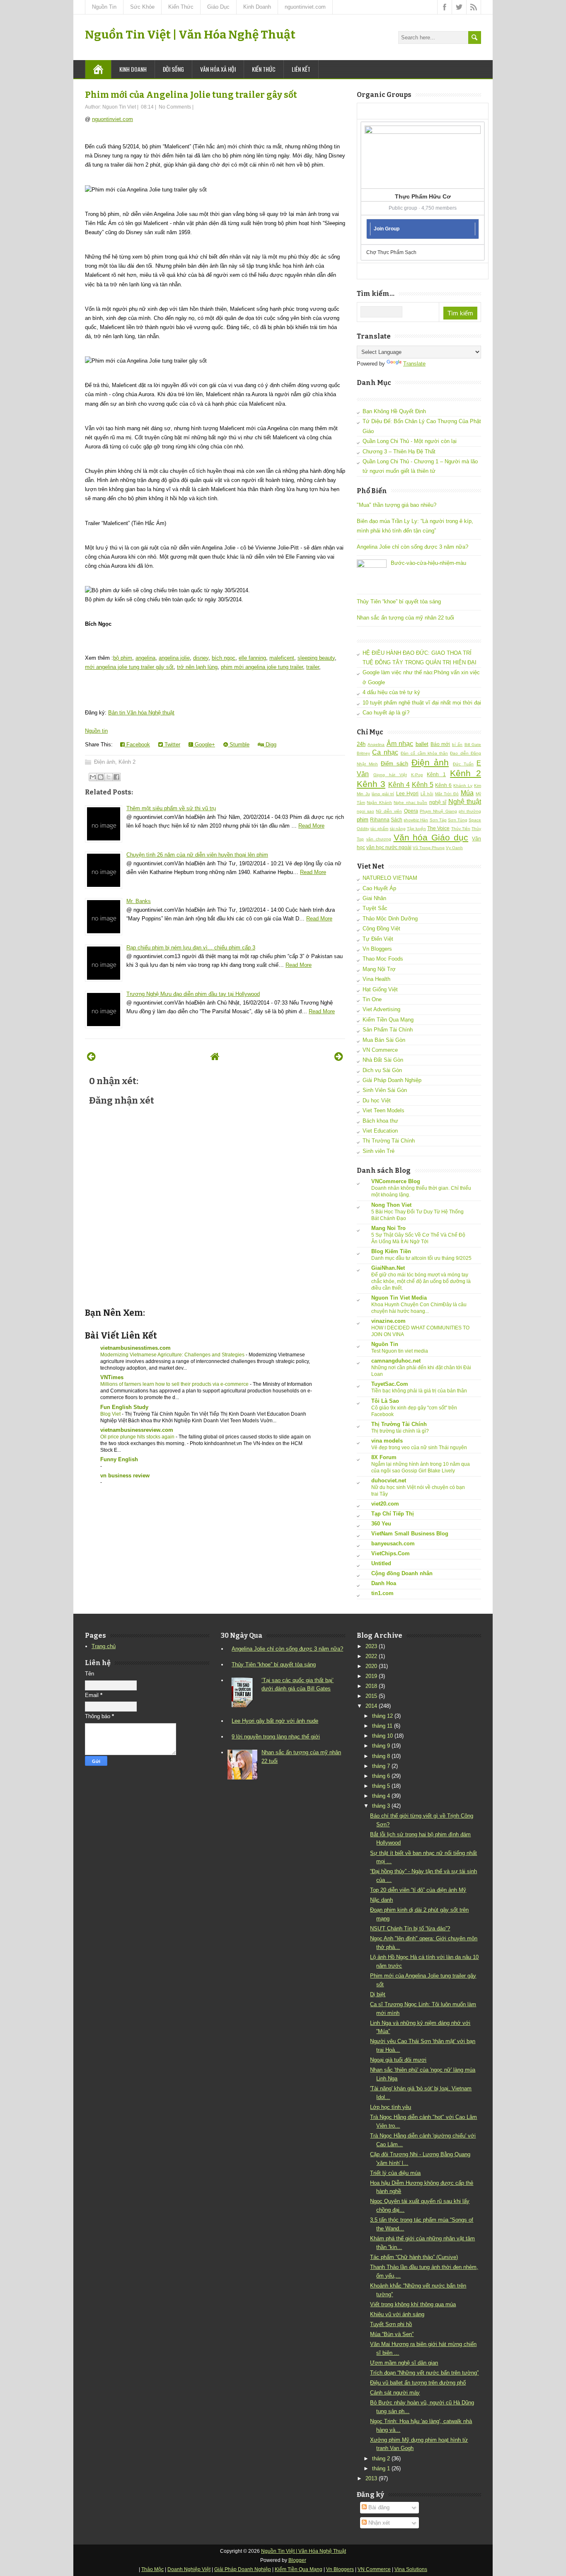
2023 (371, 1646)
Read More (311, 826)
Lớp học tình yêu (391, 2107)
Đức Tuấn (463, 764)
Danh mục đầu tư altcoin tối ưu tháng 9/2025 (421, 1258)
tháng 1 (381, 2468)
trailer (313, 667)
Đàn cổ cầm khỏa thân (424, 753)
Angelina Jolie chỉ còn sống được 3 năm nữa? (412, 547)
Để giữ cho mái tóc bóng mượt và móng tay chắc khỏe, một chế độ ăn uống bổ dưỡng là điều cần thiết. (421, 1281)
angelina (145, 658)
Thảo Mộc (152, 2569)
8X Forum (384, 1457)
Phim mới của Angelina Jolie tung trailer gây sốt (191, 95)
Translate (414, 364)
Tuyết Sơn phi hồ (391, 2324)
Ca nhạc (385, 752)
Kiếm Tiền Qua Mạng (388, 1020)
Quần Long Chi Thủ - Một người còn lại (410, 441)
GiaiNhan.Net (388, 1268)
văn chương (379, 839)
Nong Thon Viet (391, 1205)
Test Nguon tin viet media (400, 1351)
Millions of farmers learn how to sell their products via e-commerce (175, 1384)
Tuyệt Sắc (375, 908)
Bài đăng (378, 2507)
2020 (371, 1666)
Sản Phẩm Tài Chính (388, 1030)
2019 (371, 1676)
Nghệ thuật (465, 802)
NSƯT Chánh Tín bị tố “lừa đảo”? (410, 1928)
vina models (387, 1441)
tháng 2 (381, 2459)
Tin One (372, 999)
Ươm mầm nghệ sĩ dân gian (404, 2363)
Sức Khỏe (142, 7)
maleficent (282, 658)
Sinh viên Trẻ (379, 1151)
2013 (371, 2478)
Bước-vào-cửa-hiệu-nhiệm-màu (428, 563)
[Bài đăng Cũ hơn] (339, 1057)
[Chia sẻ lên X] (109, 777)
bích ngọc (224, 658)
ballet (422, 744)
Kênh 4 (399, 785)
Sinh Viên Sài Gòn (385, 1090)
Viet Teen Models (383, 1110)
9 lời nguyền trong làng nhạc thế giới (276, 1737)
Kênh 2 (127, 762)
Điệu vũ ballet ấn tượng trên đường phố (418, 2383)
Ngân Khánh (379, 803)
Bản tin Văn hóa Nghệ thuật (141, 713)
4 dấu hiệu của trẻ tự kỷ (391, 692)
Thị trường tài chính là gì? (400, 1431)
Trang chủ (104, 1646)
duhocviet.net (389, 1480)
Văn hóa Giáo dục (431, 837)
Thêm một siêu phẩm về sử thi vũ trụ (171, 808)
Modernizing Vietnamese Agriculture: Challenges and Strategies (173, 1355)
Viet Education (380, 1131)
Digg (270, 744)
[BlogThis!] (101, 777)
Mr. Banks (139, 901)
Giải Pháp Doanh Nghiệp (392, 1080)
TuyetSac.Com (390, 1384)
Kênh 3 (371, 784)
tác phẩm (379, 829)
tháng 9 (381, 1746)
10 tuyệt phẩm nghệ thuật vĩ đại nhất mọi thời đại (422, 703)
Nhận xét (378, 2523)
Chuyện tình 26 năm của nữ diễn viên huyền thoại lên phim (197, 855)
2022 (371, 1656)
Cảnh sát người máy (395, 2393)
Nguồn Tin (104, 7)
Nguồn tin (96, 731)
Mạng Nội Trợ (379, 969)
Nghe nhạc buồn (410, 803)
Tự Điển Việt (378, 939)
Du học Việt (377, 1100)
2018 (371, 1686)
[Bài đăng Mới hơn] (91, 1057)
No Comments (175, 107)
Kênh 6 (443, 785)
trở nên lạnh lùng (197, 667)
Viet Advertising (381, 1009)
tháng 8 (381, 1756)
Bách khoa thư (380, 1121)
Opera (411, 811)
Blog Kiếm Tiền (391, 1251)
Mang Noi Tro (388, 1228)
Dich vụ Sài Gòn (382, 1070)
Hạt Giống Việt (380, 989)
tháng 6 (381, 1776)
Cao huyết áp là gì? (386, 713)
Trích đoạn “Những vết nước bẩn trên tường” (424, 2373)
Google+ (204, 744)
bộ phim (123, 658)
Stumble (239, 744)
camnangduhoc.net (396, 1361)
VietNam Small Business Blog (410, 1534)
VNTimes (112, 1377)
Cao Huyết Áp (379, 888)
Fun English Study (124, 1407)
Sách (397, 820)
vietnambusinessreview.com (137, 1430)
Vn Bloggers (377, 949)
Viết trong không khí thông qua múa (413, 2304)
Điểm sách (394, 764)
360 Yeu (381, 1524)
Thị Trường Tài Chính (389, 1141)
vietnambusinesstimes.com (135, 1348)
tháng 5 (381, 1786)
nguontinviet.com (305, 7)
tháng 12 (382, 1716)
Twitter (172, 744)
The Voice (438, 828)
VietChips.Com (391, 1553)
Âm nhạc (400, 744)
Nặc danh (381, 1900)
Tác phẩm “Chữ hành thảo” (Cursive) (414, 2257)
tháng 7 (381, 1766)
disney (201, 658)
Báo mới (440, 744)
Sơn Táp (438, 820)
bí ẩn (457, 744)
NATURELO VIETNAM (390, 878)
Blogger (297, 2560)
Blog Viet (111, 1414)
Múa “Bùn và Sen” (392, 2334)
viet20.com (385, 1504)
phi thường (470, 811)
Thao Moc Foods (383, 959)
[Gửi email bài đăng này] (93, 777)
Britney (363, 753)
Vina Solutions (411, 2569)
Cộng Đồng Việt (381, 928)
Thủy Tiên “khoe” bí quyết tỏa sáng (399, 602)
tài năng (398, 829)
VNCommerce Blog (396, 1181)
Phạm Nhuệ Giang (438, 811)
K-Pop (417, 775)
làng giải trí (383, 794)
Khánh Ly (463, 786)
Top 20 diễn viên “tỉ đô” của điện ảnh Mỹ (418, 1890)
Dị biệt (378, 1994)
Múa (467, 793)
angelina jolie (174, 658)
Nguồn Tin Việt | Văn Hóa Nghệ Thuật (190, 35)
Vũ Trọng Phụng (429, 848)
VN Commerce (380, 1050)
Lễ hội (427, 794)
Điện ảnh (105, 762)
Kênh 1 (436, 774)
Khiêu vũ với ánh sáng (397, 2314)
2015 (371, 1696)
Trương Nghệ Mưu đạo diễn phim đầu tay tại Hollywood (193, 994)
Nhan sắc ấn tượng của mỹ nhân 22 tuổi (405, 618)
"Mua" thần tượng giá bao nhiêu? (397, 505)
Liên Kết (301, 69)
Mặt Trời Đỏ (447, 794)
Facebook (137, 744)
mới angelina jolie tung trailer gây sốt (129, 667)
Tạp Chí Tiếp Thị (393, 1514)
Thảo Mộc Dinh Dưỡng (390, 919)
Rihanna (380, 820)
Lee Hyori (408, 793)
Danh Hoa (384, 1583)
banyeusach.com (393, 1543)
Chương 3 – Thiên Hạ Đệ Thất (399, 452)
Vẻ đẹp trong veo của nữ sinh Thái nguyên (419, 1448)
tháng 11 (382, 1726)
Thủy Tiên (461, 829)
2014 (371, 1706)
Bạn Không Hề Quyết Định (394, 411)
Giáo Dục (218, 7)
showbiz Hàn (416, 820)
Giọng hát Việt (390, 775)
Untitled (381, 1563)
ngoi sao (365, 811)
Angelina (376, 744)
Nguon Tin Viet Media (399, 1298)
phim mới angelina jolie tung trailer (262, 667)
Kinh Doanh (257, 7)
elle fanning (252, 658)
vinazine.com (388, 1321)
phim (363, 820)
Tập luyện (416, 829)
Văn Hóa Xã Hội (218, 69)
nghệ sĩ (438, 802)
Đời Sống (173, 69)
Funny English (119, 1459)
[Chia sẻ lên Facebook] (116, 777)
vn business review (125, 1476)
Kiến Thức (181, 7)
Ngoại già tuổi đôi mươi (398, 2060)
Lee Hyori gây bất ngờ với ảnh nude (275, 1721)
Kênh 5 (423, 785)
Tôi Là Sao (385, 1401)
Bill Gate (473, 744)
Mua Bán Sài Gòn (384, 1040)
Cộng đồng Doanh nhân (402, 1573)
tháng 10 (382, 1736)
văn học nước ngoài (389, 847)
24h (361, 744)
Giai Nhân (374, 898)
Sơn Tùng (458, 820)
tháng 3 (381, 1806)
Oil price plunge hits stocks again (138, 1437)
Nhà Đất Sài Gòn (383, 1060)
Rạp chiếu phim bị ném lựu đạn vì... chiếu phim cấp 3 (191, 948)
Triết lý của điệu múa (395, 2173)
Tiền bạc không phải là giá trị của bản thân (419, 1391)
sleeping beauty (316, 658)
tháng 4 (381, 1796)
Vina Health (376, 979)
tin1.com (382, 1593)
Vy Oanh (454, 848)
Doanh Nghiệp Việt (189, 2569)
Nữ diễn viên (389, 811)
